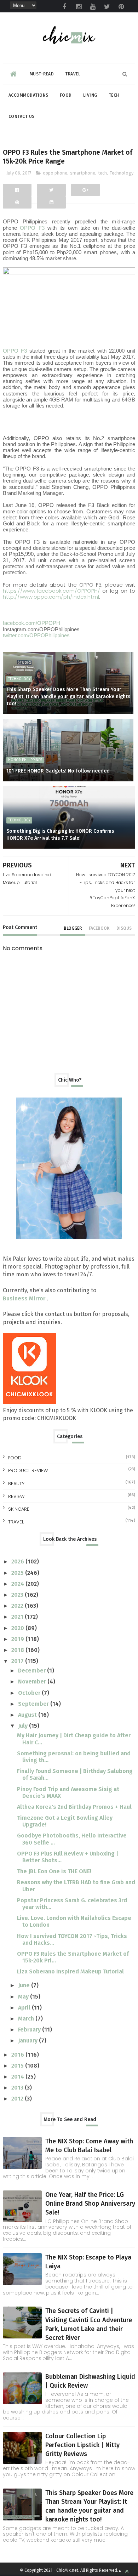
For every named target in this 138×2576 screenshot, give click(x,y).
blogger (73, 928)
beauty (16, 1484)
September (34, 1704)
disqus (124, 928)
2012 (18, 2099)
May (24, 1997)
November (33, 1682)
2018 (18, 1650)
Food (66, 95)
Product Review (28, 1471)
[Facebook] (17, 190)
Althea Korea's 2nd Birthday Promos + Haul (74, 1807)
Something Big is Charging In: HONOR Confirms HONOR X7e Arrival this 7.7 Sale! (60, 835)
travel (16, 1522)
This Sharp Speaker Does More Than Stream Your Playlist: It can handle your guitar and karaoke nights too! (68, 696)
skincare (19, 1509)
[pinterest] (121, 7)
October (30, 1693)
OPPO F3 (32, 228)
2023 (18, 1595)
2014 (18, 2077)
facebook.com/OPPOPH (31, 623)
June (25, 1985)
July (24, 1726)
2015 (18, 2066)
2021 (18, 1617)
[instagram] (79, 7)
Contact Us (22, 116)
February (30, 2030)
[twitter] (107, 7)
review (16, 1496)
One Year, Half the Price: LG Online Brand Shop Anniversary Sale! (90, 2204)
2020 (18, 1628)
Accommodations (28, 95)
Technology (122, 173)
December (33, 1671)
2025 (18, 1573)
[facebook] (64, 7)
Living (90, 95)
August (28, 1715)
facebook (99, 928)
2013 (18, 2088)
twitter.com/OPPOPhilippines (36, 635)
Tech (114, 95)
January (28, 2041)
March (27, 2019)
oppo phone (55, 173)
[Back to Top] (127, 2571)
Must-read (42, 74)
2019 (18, 1639)
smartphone (83, 173)
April (25, 2008)
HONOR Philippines (25, 760)
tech (102, 173)
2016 (18, 2055)
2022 (18, 1606)
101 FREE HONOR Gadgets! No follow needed (58, 771)
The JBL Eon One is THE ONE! (54, 1871)
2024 (18, 1584)
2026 (18, 1561)
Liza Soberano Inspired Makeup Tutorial (70, 1971)
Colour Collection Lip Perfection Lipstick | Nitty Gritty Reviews (82, 2445)
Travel (73, 74)
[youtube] (93, 7)
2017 (18, 1661)
